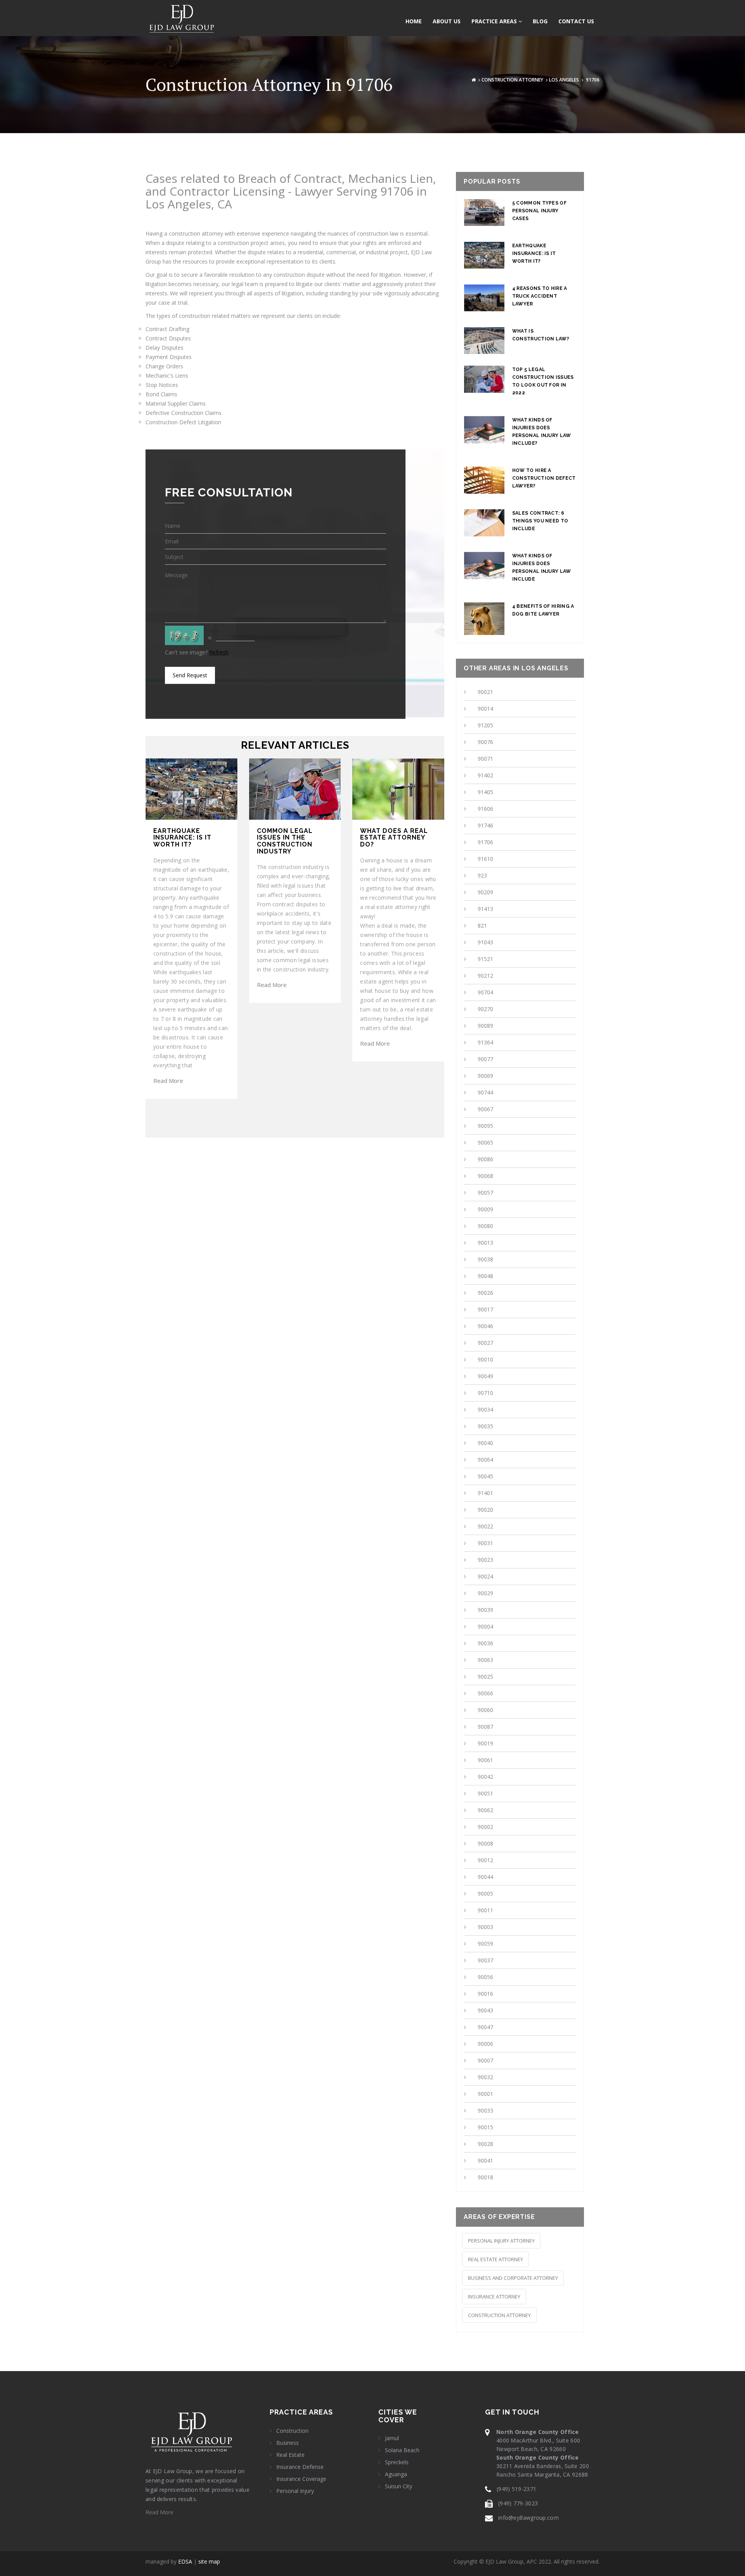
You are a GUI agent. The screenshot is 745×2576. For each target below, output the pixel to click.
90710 (485, 1393)
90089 (485, 1026)
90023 (485, 1560)
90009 (485, 1209)
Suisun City (398, 2486)
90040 (485, 1443)
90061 (485, 1760)
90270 (485, 1009)
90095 (485, 1126)
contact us (576, 21)
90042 (485, 1777)
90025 (485, 1677)
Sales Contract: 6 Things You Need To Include (540, 521)
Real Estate (290, 2455)
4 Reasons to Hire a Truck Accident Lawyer (540, 296)
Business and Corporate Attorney (513, 2278)
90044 (485, 1877)
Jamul (392, 2438)
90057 (485, 1193)
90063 (485, 1660)
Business (288, 2443)
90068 (485, 1176)
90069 (485, 1076)
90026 (485, 1293)
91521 (485, 959)
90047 (485, 2027)
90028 (485, 2144)
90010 (485, 1359)
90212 (485, 976)
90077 (485, 1059)
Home (414, 21)
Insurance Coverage (301, 2479)
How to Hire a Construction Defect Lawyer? (544, 478)
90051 (485, 1793)
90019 (485, 1743)
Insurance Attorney (494, 2297)
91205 (485, 725)
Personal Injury (295, 2491)
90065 (485, 1142)
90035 (485, 1426)
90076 (485, 742)
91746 (485, 825)
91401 (485, 1493)
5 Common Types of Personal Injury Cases (539, 211)
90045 (485, 1476)
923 (482, 875)
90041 (485, 2161)
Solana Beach (402, 2450)
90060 (485, 1710)
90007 (485, 2060)
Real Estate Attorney (496, 2259)
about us (447, 21)
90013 (485, 1243)
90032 (485, 2077)
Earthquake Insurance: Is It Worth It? (534, 253)
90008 (485, 1843)
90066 (485, 1693)
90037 (485, 1960)
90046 (485, 1326)
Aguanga (396, 2474)
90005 (485, 1893)
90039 (485, 1610)
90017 (485, 1309)
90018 (485, 2177)
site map (209, 2561)
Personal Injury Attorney (501, 2241)
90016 (485, 1994)
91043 (485, 942)
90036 (485, 1643)
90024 (485, 1576)
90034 (485, 1409)
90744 (485, 1092)
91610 (485, 859)
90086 (485, 1159)
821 (482, 925)
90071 (485, 759)
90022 (485, 1526)
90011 (485, 1910)
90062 (485, 1810)
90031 (485, 1543)
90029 (485, 1593)
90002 (485, 1827)
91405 (485, 792)
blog (540, 21)
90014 (485, 709)
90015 (485, 2127)
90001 (485, 2094)
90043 (485, 2010)
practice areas (495, 21)
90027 (485, 1343)
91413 (485, 909)
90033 (485, 2110)
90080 (485, 1226)
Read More (168, 1081)
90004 (485, 1626)
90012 (485, 1860)
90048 (485, 1276)
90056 (485, 1977)
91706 (485, 842)
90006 (485, 2044)
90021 (485, 692)
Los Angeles (564, 80)
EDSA (185, 2561)
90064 (485, 1460)
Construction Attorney (512, 80)
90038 (485, 1259)
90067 (485, 1109)
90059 (485, 1944)
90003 (485, 1927)
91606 (485, 809)
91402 (485, 775)
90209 (485, 892)
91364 (485, 1042)
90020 (485, 1510)
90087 (485, 1727)
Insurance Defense (300, 2467)
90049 (485, 1376)
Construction (292, 2431)
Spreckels (397, 2462)
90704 (485, 992)
